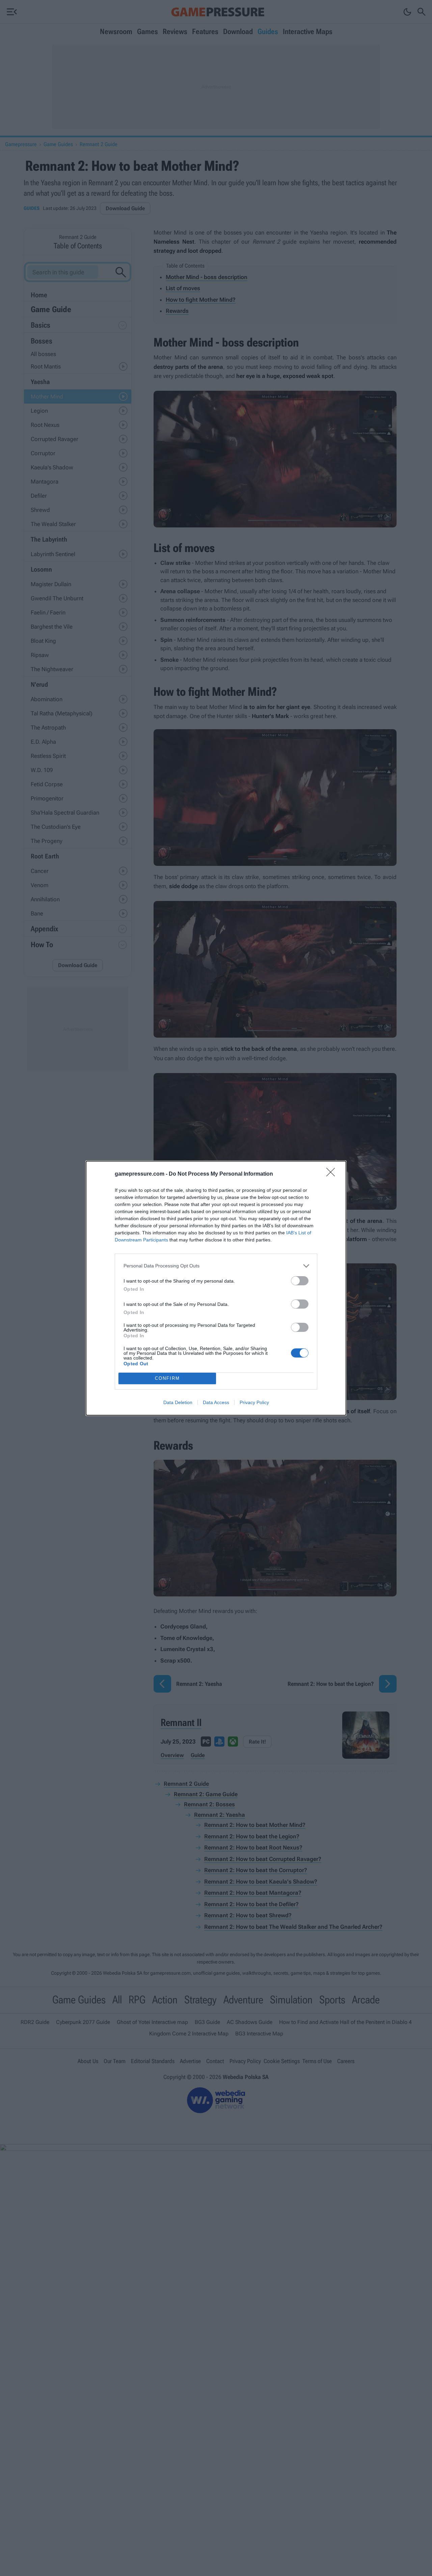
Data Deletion (178, 1402)
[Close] (333, 1174)
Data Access (216, 1402)
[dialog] (216, 1288)
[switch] (300, 1281)
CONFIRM (167, 1378)
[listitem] (216, 1266)
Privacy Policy (254, 1402)
